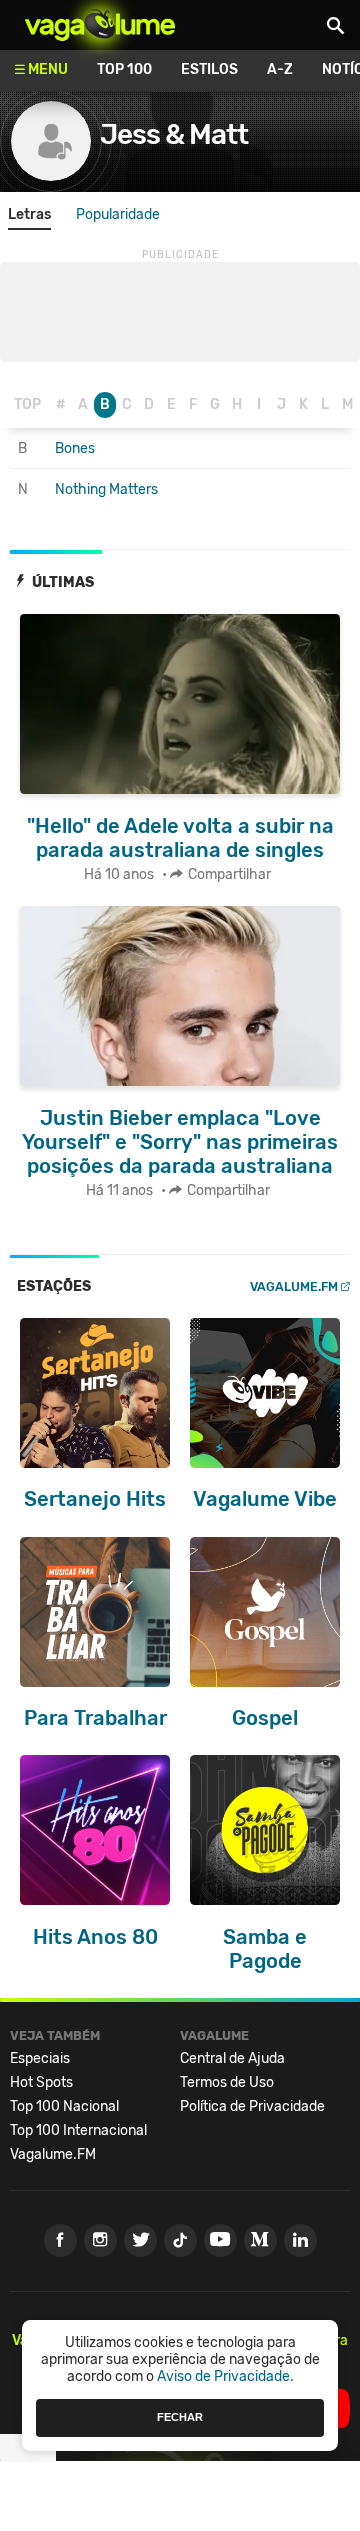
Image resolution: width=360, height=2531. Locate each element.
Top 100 (124, 69)
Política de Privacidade (252, 2106)
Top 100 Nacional (64, 2106)
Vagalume (100, 25)
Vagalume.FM (294, 1286)
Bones (75, 448)
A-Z (280, 69)
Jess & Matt (174, 134)
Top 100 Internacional (78, 2130)
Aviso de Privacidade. (225, 2376)
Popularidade (118, 214)
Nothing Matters (106, 489)
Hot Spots (41, 2082)
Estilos (209, 69)
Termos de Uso (227, 2082)
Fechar (180, 2417)
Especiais (40, 2058)
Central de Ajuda (232, 2058)
